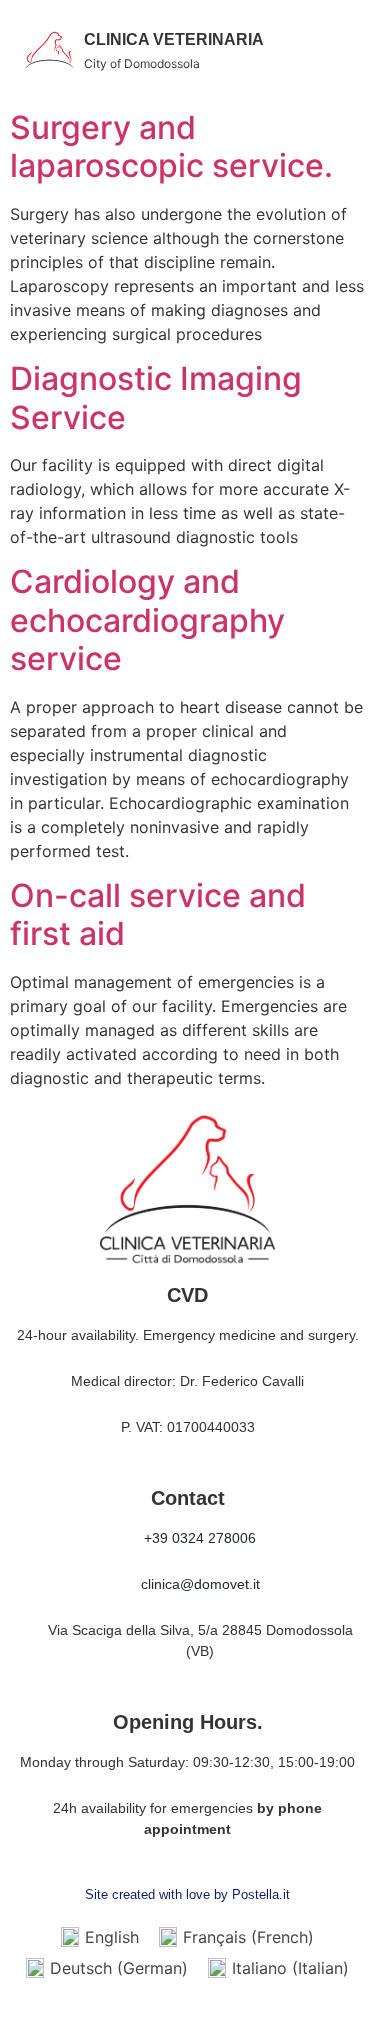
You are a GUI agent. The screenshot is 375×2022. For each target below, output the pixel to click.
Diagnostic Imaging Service (156, 397)
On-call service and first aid (158, 914)
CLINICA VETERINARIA (174, 39)
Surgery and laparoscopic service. (171, 146)
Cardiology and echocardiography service (147, 620)
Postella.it (261, 1894)
